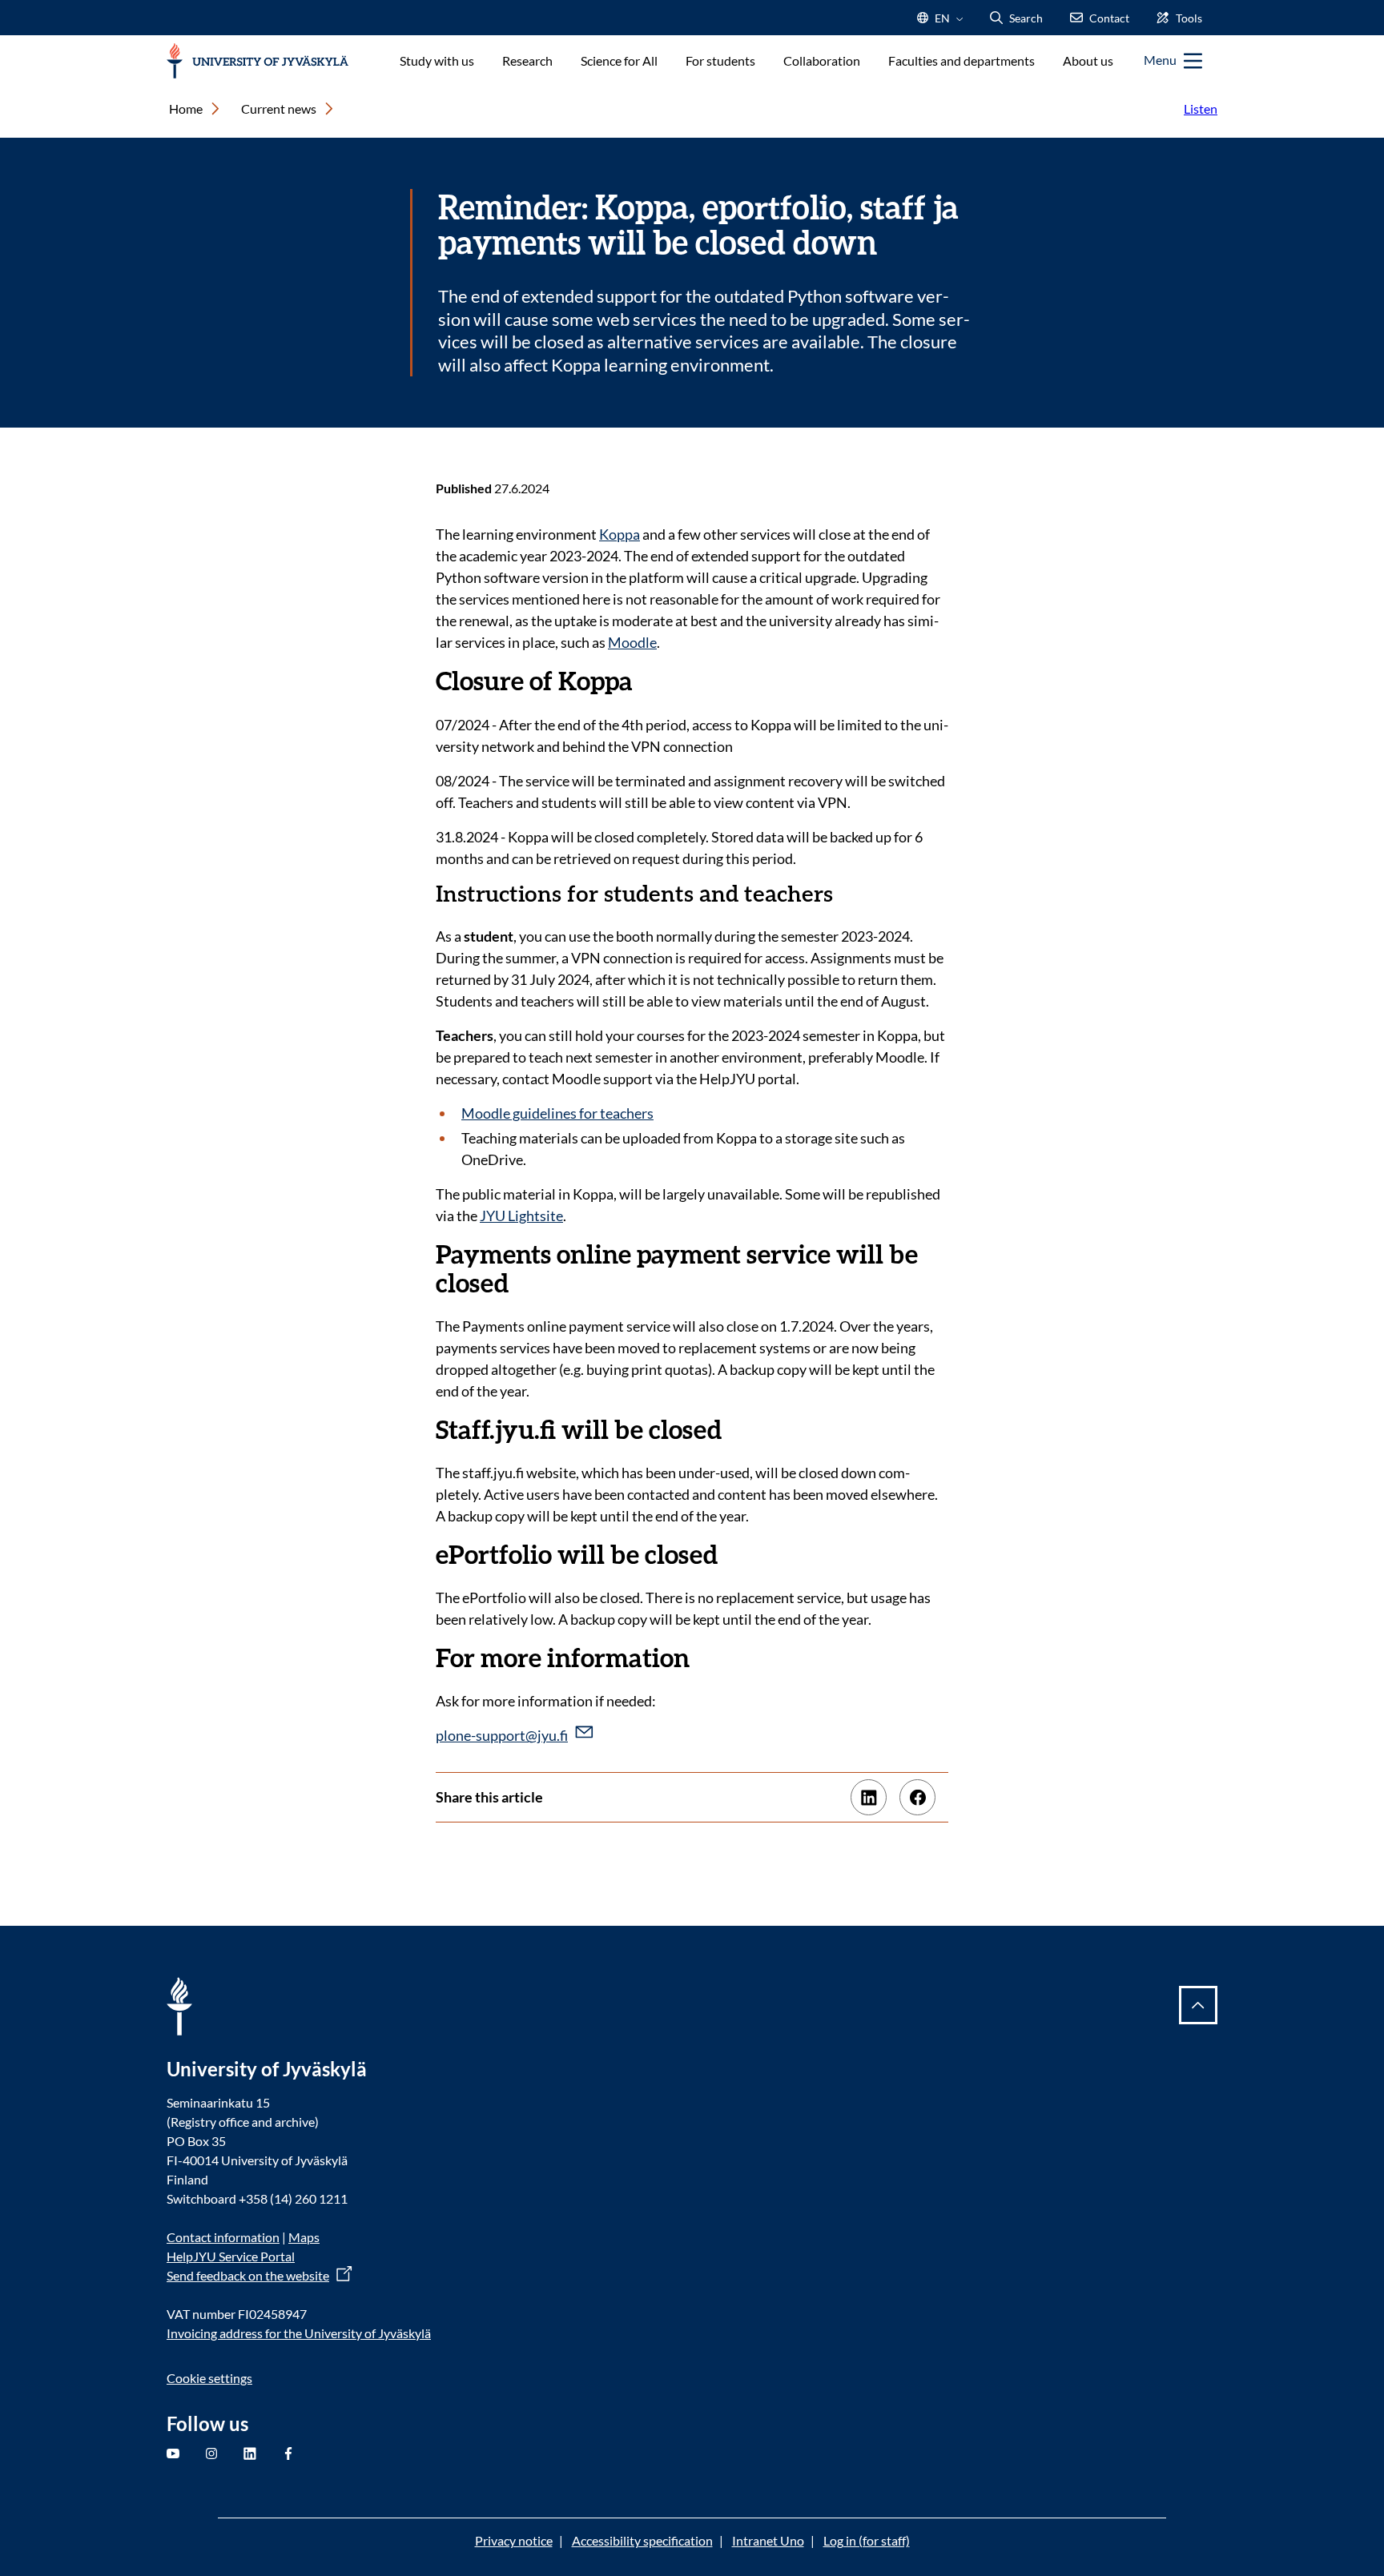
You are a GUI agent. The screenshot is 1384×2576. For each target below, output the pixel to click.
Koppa (620, 534)
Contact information (223, 2237)
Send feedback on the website (248, 2275)
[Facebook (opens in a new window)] (917, 1797)
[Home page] (257, 61)
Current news (279, 109)
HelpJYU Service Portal (231, 2256)
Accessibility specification (642, 2540)
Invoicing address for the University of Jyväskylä (299, 2333)
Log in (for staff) (867, 2540)
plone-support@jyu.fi (502, 1735)
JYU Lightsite (521, 1216)
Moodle (632, 642)
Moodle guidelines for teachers (557, 1113)
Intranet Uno (768, 2540)
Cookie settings (209, 2378)
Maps (304, 2237)
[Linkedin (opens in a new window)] (869, 1797)
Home (186, 109)
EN (941, 23)
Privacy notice (514, 2540)
